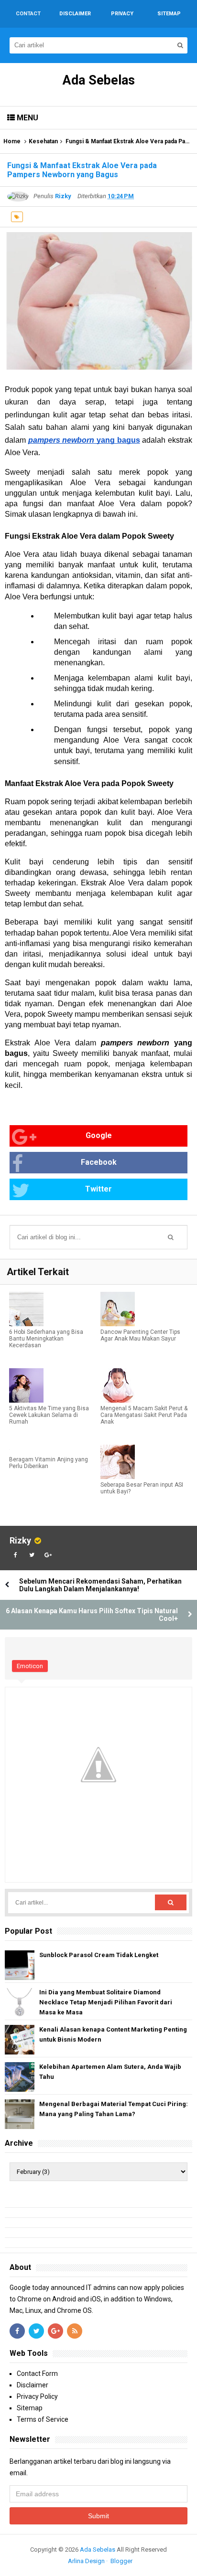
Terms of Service (43, 2419)
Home (12, 141)
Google (99, 1135)
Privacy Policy (37, 2396)
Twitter (98, 1189)
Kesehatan (43, 141)
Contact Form (37, 2374)
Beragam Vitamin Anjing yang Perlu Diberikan (49, 1463)
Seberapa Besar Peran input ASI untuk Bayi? (142, 1488)
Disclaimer (33, 2385)
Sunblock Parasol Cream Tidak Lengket (99, 1955)
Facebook (99, 1162)
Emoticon (30, 1666)
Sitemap (30, 2408)
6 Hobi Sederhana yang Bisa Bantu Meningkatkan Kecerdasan (46, 1339)
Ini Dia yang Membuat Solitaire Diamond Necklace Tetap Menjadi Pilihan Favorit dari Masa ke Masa (106, 2002)
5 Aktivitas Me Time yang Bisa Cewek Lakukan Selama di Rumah (49, 1415)
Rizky (20, 1540)
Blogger (121, 2561)
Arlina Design (86, 2561)
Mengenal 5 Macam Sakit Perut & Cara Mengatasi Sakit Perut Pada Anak (144, 1415)
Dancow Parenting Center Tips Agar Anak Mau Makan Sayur (140, 1335)
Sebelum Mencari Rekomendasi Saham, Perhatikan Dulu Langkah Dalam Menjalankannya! (100, 1585)
